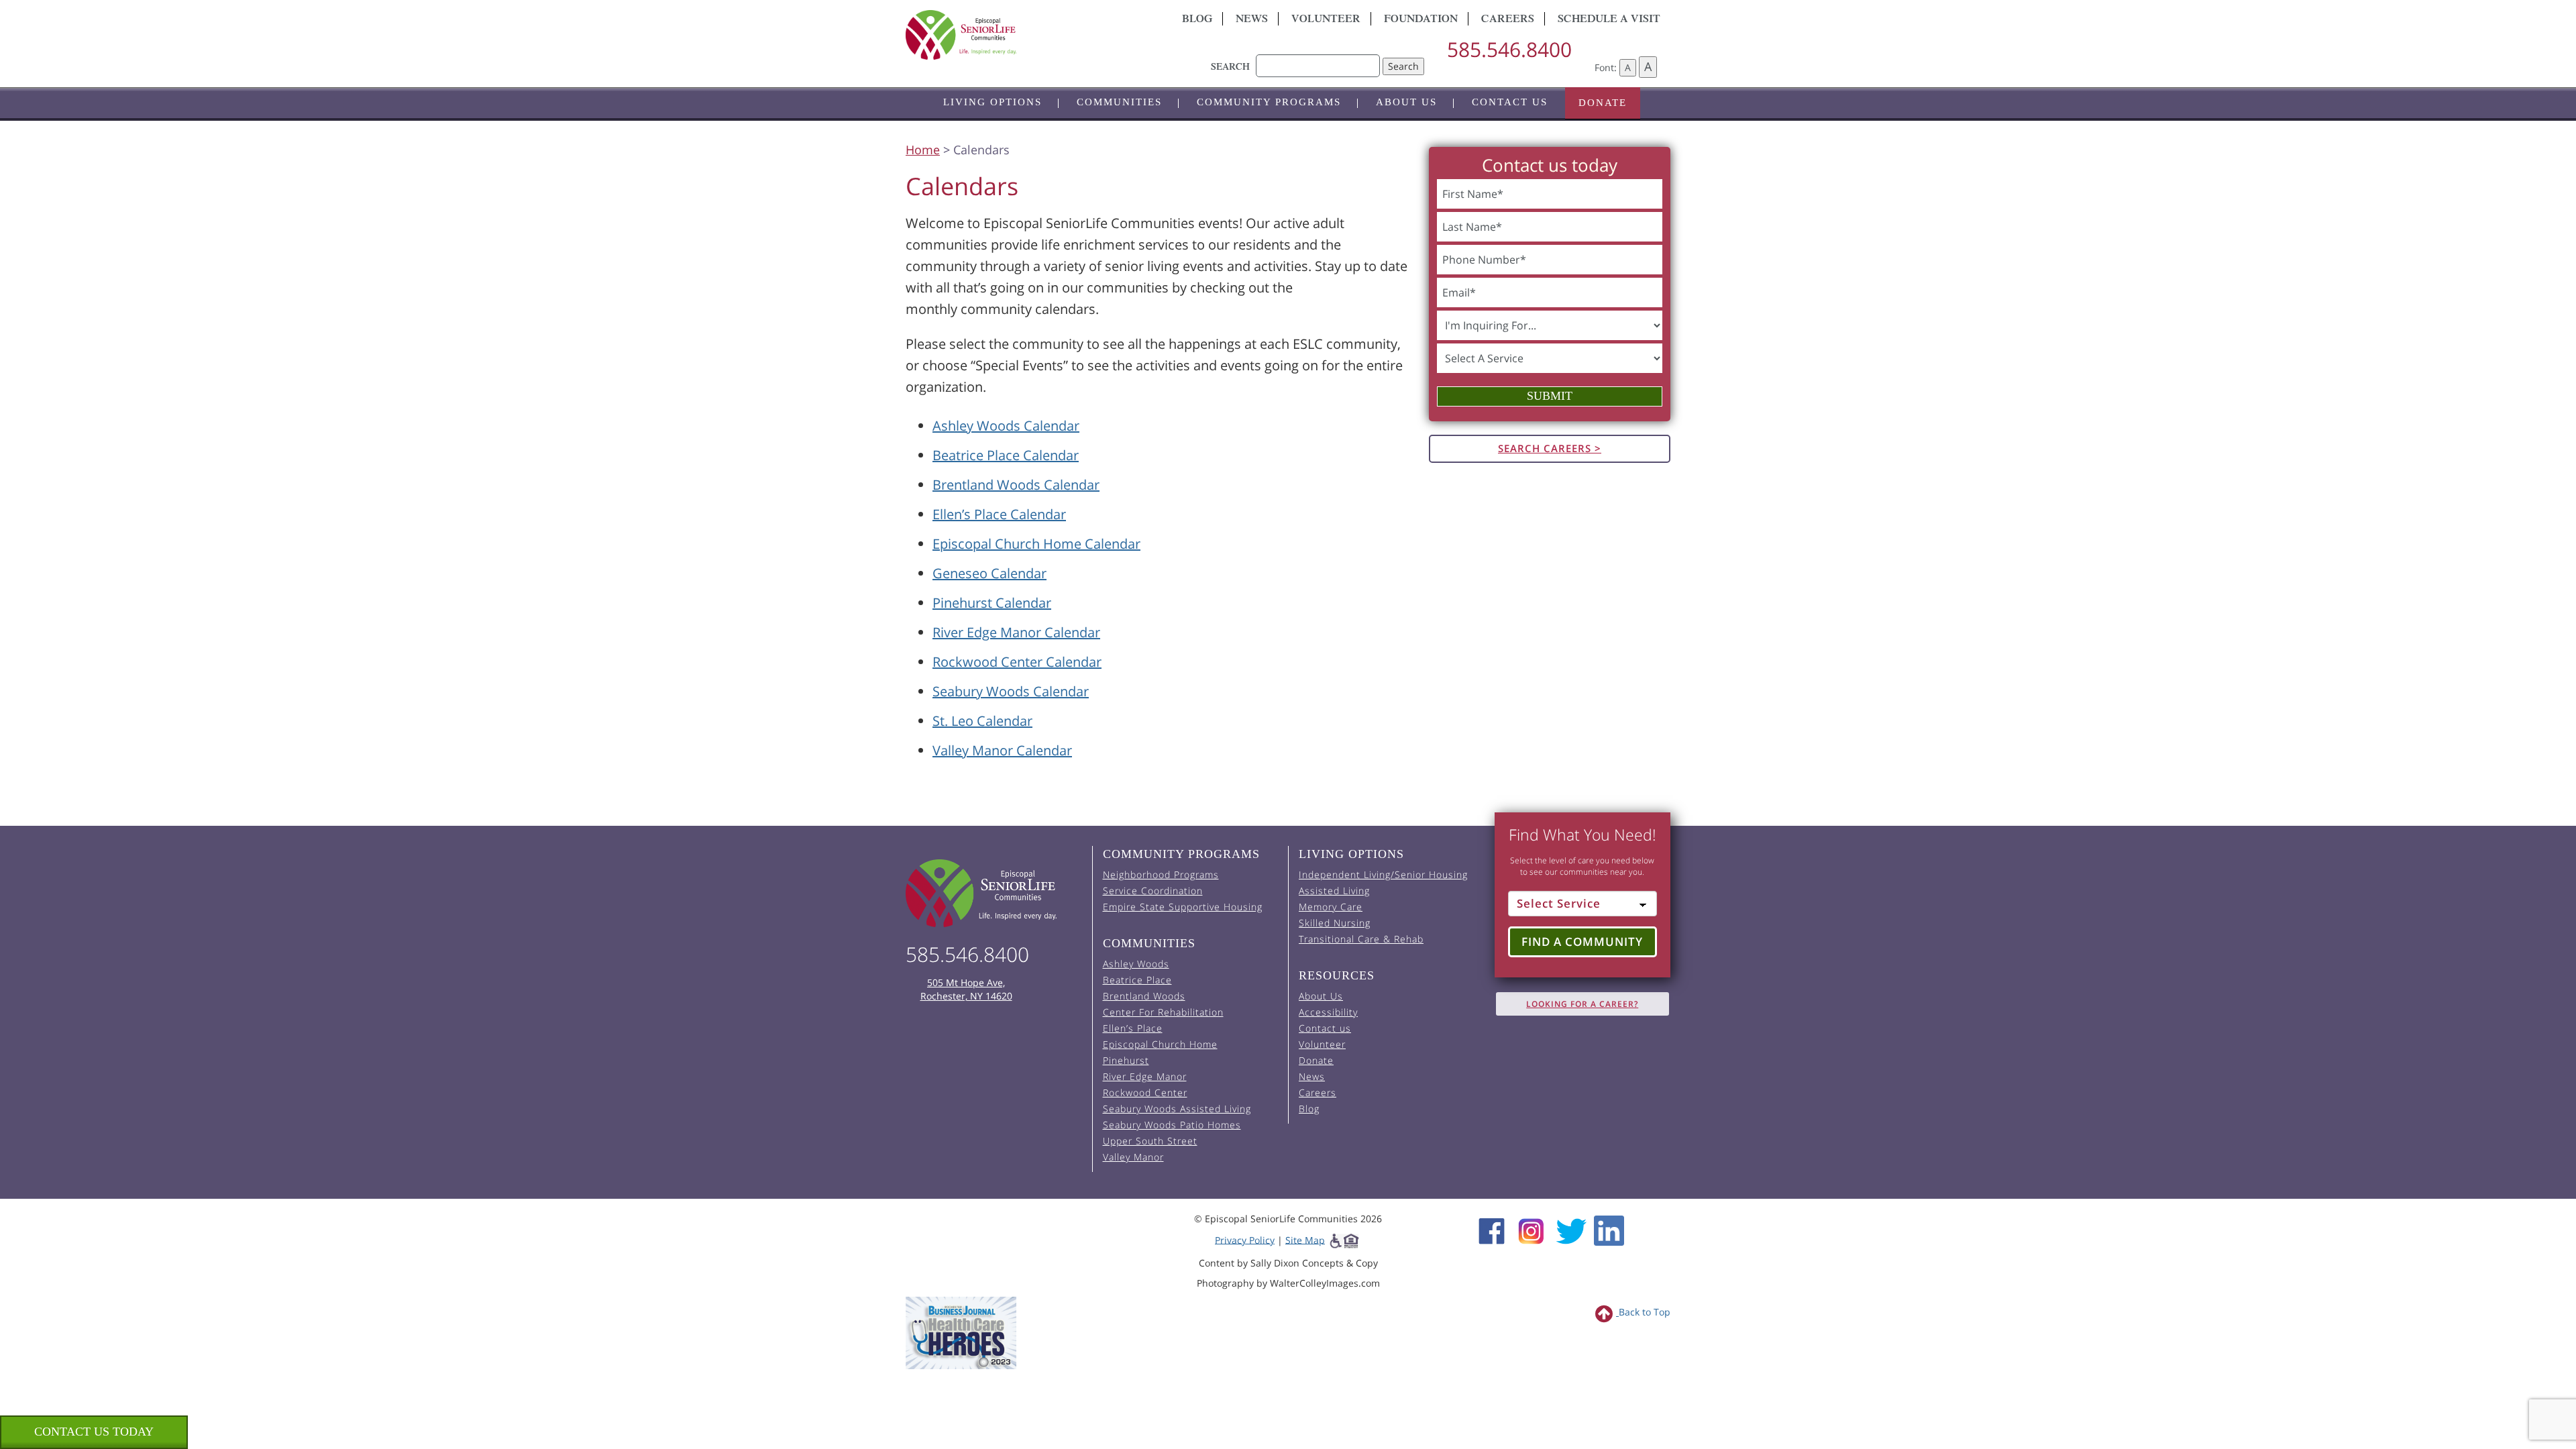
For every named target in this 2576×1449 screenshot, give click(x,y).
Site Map (1305, 1239)
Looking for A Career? (1582, 1004)
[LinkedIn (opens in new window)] (1609, 1229)
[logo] (1026, 35)
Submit (1550, 396)
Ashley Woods (1136, 964)
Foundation (1421, 20)
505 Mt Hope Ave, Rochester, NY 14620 (966, 989)
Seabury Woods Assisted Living (1177, 1109)
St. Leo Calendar (982, 721)
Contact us (1510, 102)
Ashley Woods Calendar (1006, 426)
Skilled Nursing (1335, 923)
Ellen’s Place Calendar (999, 514)
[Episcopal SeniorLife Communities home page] (994, 893)
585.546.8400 (1509, 49)
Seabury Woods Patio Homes (1172, 1125)
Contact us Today (94, 1432)
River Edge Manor (1145, 1076)
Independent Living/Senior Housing (1383, 874)
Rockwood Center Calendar (1017, 662)
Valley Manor (1133, 1157)
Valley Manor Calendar (1002, 750)
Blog (1197, 20)
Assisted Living (1334, 891)
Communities (1119, 102)
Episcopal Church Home (1160, 1044)
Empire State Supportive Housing (1183, 907)
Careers (1508, 20)
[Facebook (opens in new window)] (1492, 1229)
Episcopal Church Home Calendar (1036, 544)
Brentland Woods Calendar (1016, 485)
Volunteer (1326, 20)
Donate (1603, 103)
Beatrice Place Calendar (1006, 455)
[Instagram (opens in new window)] (1531, 1229)
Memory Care (1331, 907)
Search (1403, 66)
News (1252, 20)
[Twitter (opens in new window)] (1571, 1229)
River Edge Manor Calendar (1016, 632)
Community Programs (1269, 102)
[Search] (1318, 59)
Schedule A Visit (1609, 20)
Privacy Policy (1245, 1239)
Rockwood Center (1145, 1092)
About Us (1406, 102)
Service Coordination (1153, 891)
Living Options (992, 102)
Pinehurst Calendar (992, 603)
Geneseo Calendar (989, 573)
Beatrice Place (1137, 980)
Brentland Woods (1144, 996)
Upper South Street (1150, 1141)
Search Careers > (1550, 448)
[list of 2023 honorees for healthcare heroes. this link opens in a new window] (961, 1332)
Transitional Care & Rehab (1361, 939)
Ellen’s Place (1133, 1028)
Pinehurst (1126, 1060)
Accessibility (1328, 1012)
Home (923, 150)
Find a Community (1582, 942)
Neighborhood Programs (1161, 874)
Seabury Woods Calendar (1011, 691)
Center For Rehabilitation (1163, 1012)
